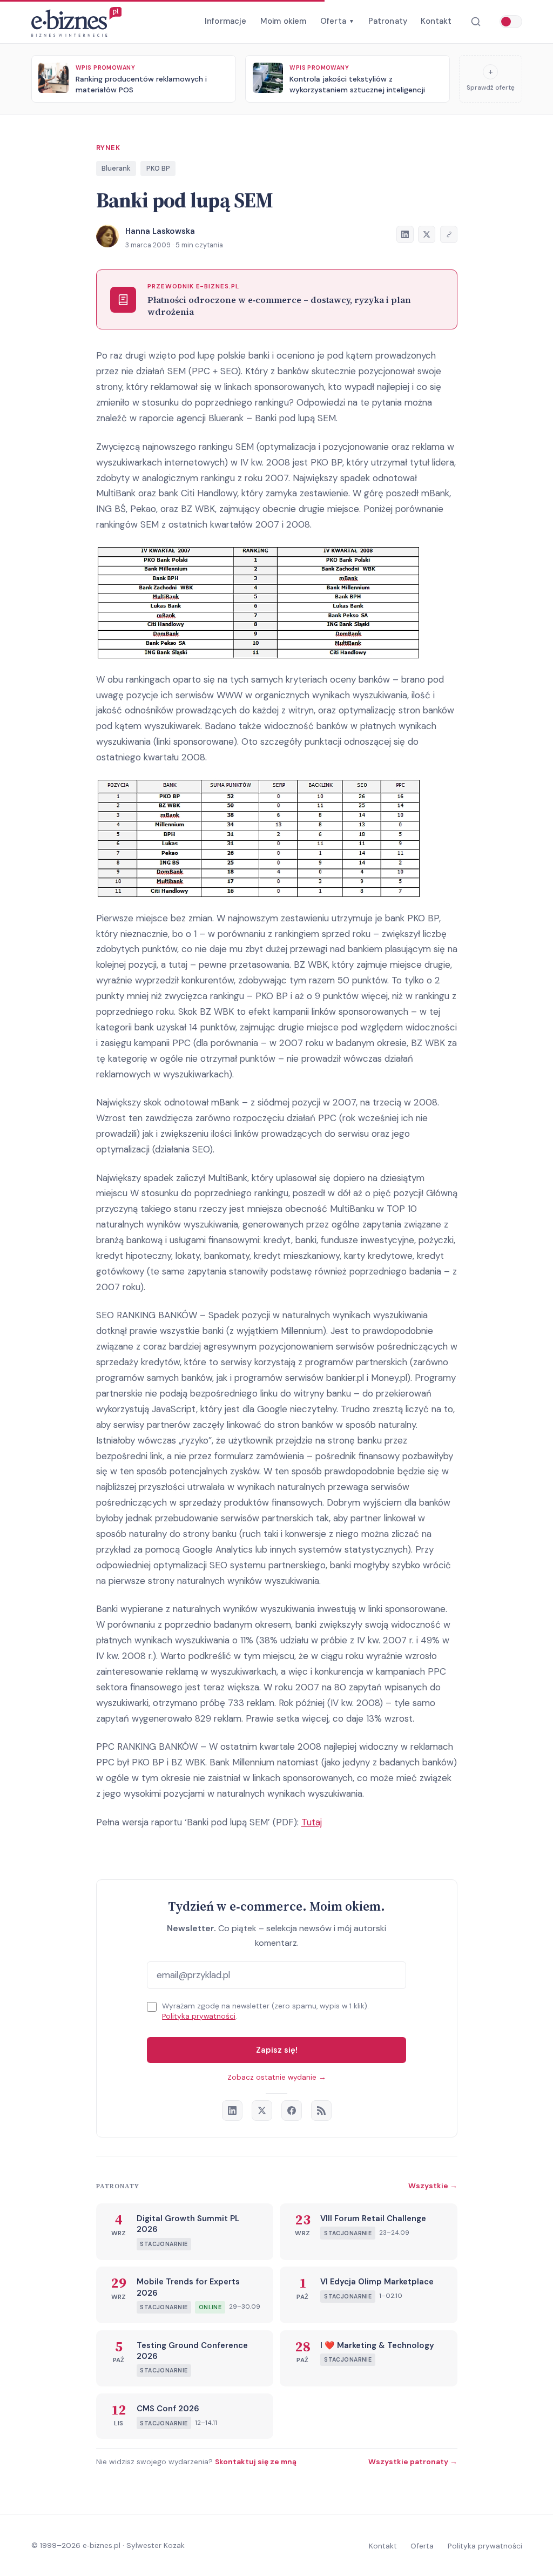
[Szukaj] (476, 22)
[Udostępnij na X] (427, 234)
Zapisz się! (277, 2050)
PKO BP (158, 168)
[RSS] (321, 2110)
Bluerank (116, 168)
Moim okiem (284, 21)
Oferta (337, 21)
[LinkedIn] (232, 2110)
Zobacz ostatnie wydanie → (277, 2077)
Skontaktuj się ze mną (256, 2462)
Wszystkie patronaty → (413, 2462)
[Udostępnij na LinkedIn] (405, 234)
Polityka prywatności (199, 2016)
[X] (262, 2110)
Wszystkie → (433, 2186)
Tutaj (312, 1822)
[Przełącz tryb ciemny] (511, 22)
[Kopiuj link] (449, 234)
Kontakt (436, 21)
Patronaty (388, 21)
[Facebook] (292, 2110)
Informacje (226, 21)
